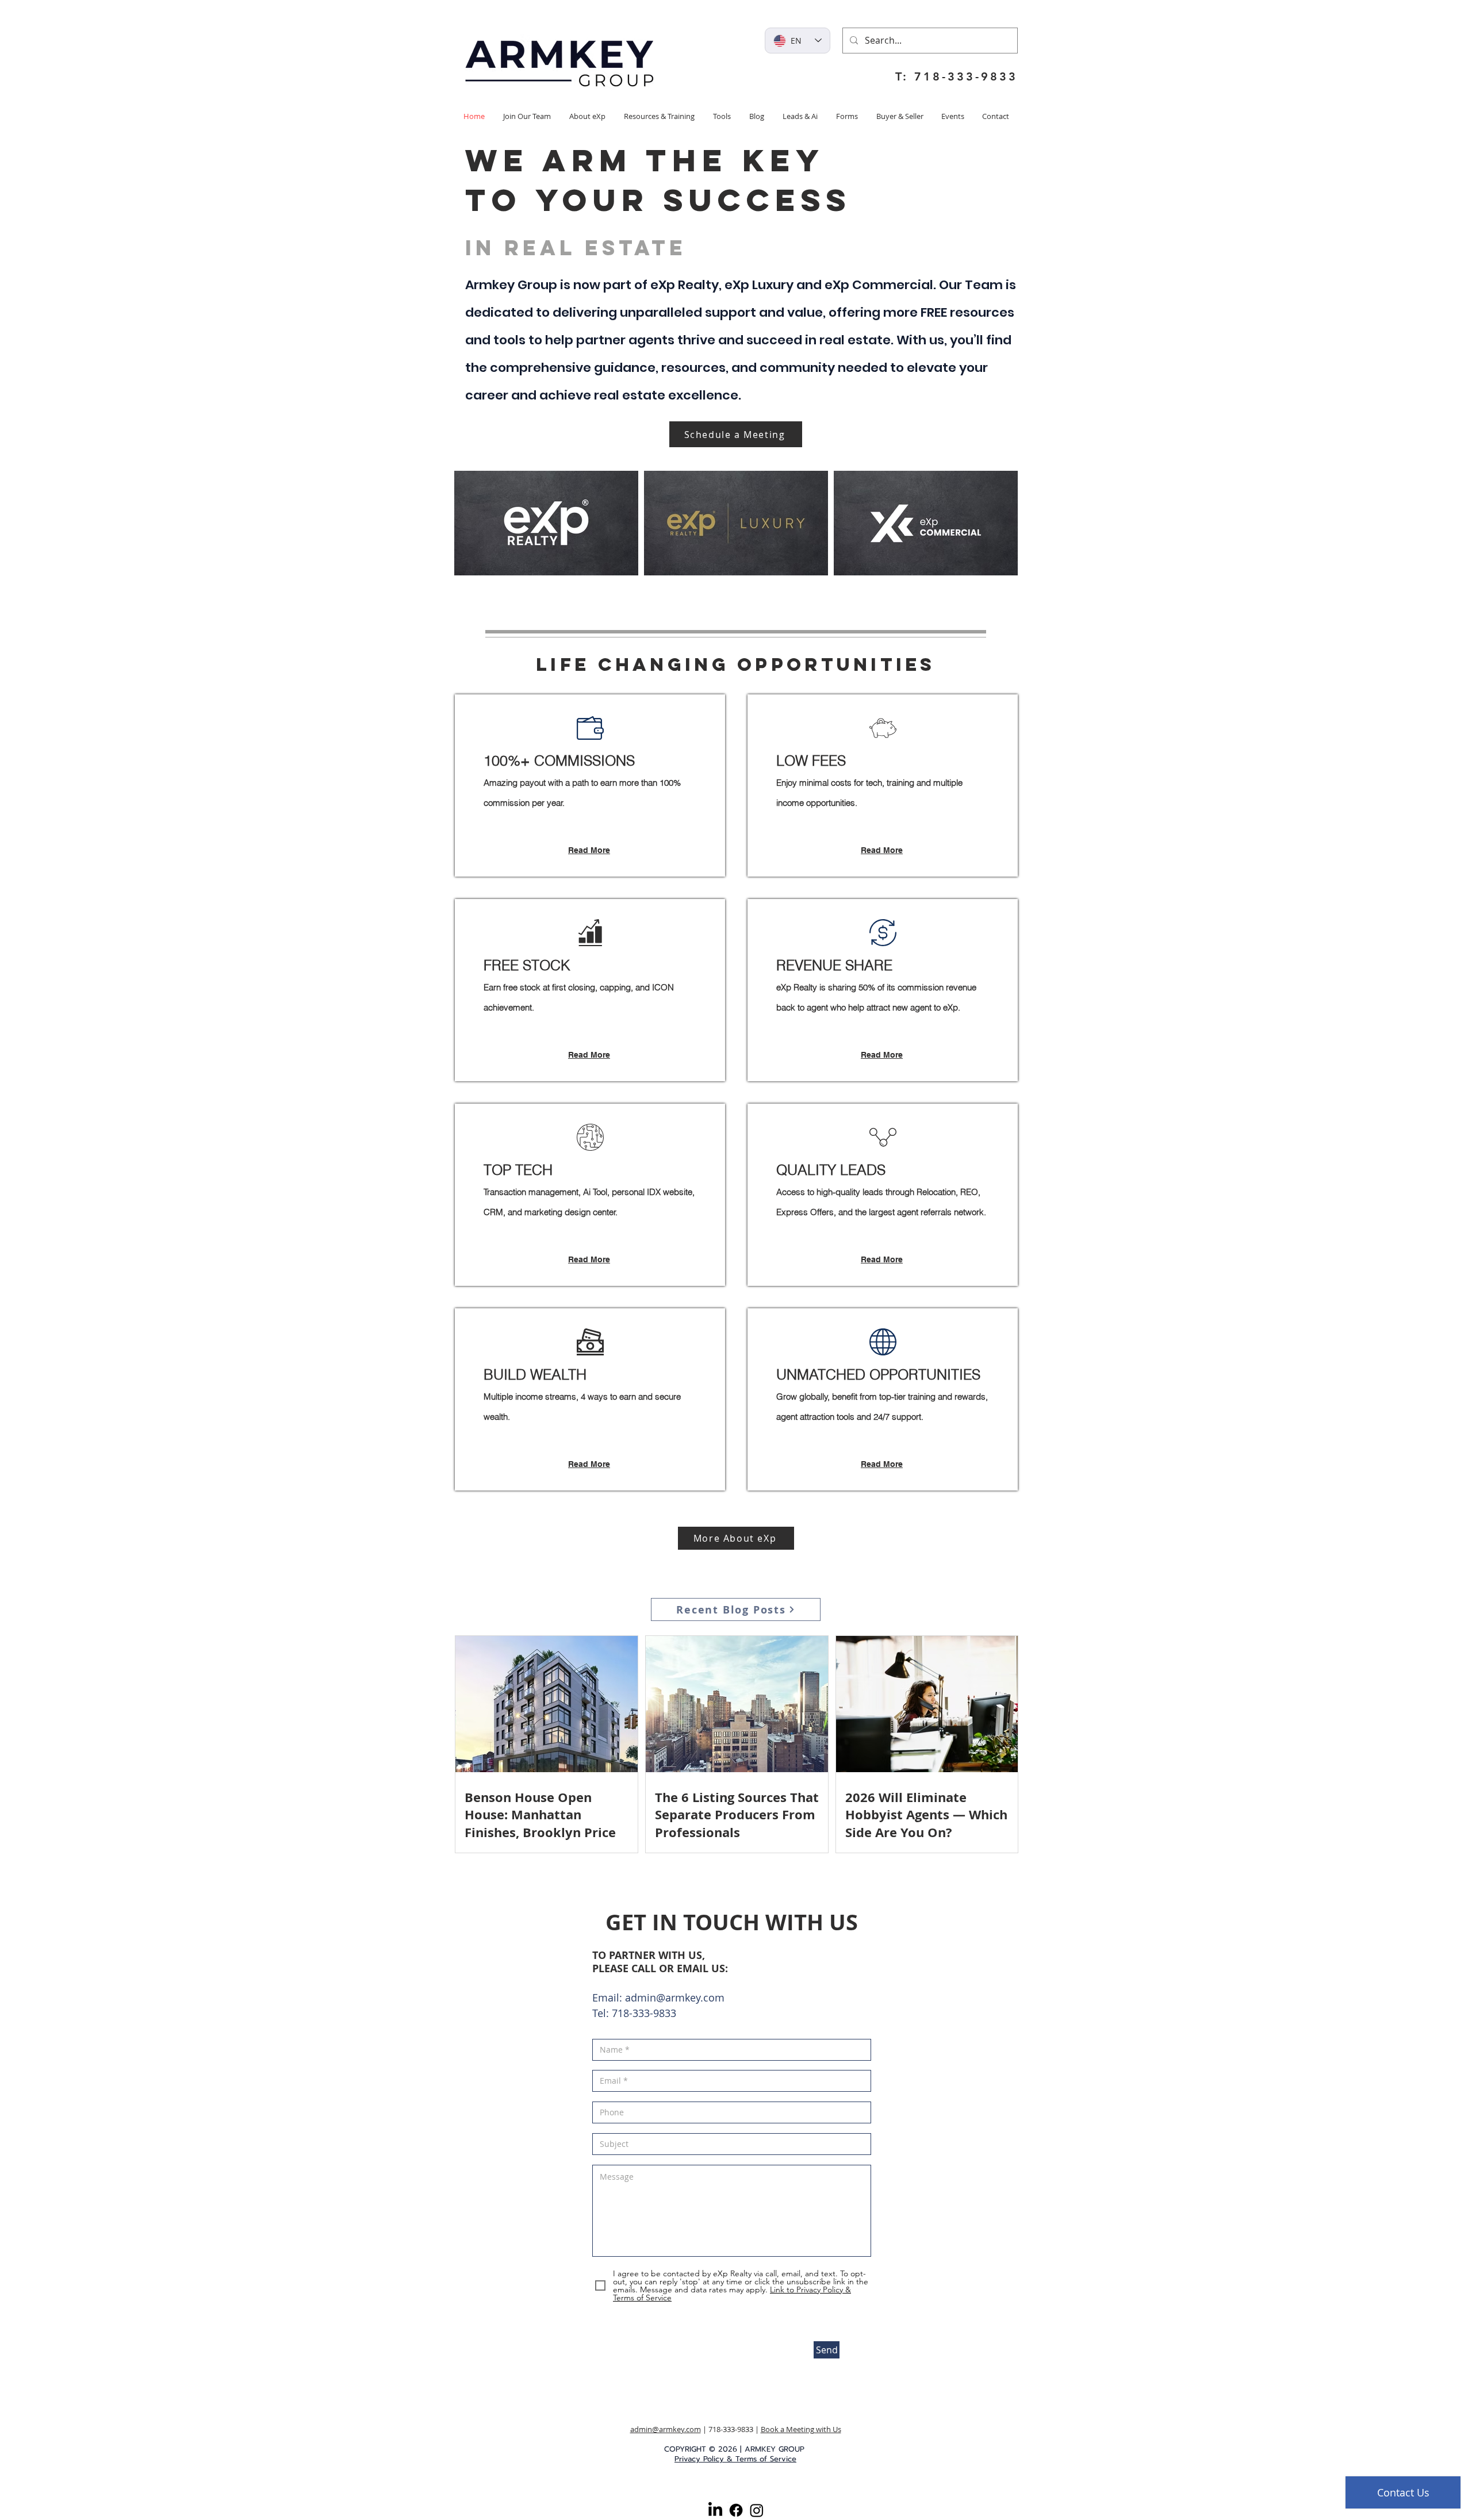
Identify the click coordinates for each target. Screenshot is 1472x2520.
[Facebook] (736, 2510)
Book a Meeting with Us (801, 2429)
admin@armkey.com (675, 1997)
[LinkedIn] (715, 2510)
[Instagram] (757, 2510)
